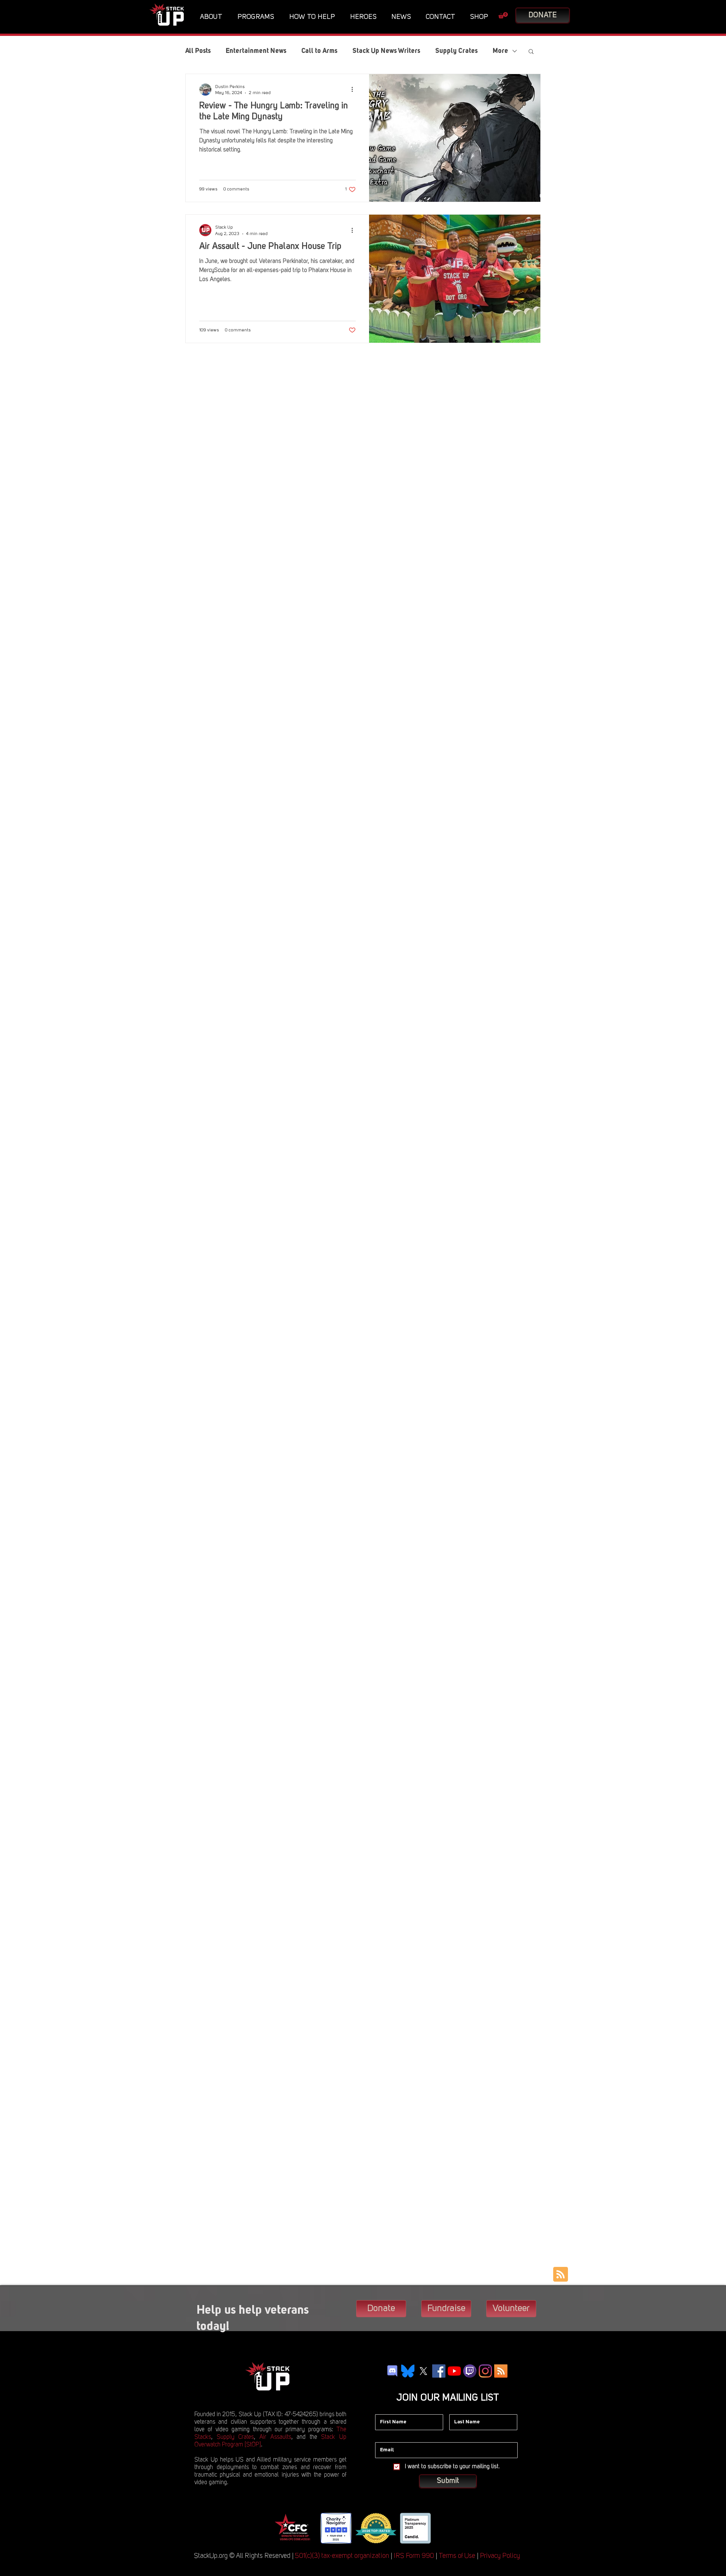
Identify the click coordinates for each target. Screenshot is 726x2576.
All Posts (198, 51)
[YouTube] (454, 2371)
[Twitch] (470, 2371)
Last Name (462, 2409)
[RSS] (501, 2371)
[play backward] (282, 2528)
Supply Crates (456, 51)
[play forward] (442, 2528)
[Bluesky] (408, 2371)
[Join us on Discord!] (392, 2371)
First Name (388, 2409)
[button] (213, 17)
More (500, 51)
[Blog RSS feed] (561, 2275)
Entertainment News (256, 51)
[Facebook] (439, 2371)
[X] (423, 2371)
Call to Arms (319, 51)
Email (382, 2437)
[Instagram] (485, 2371)
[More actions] (355, 90)
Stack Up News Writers (386, 51)
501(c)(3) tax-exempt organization (342, 2556)
